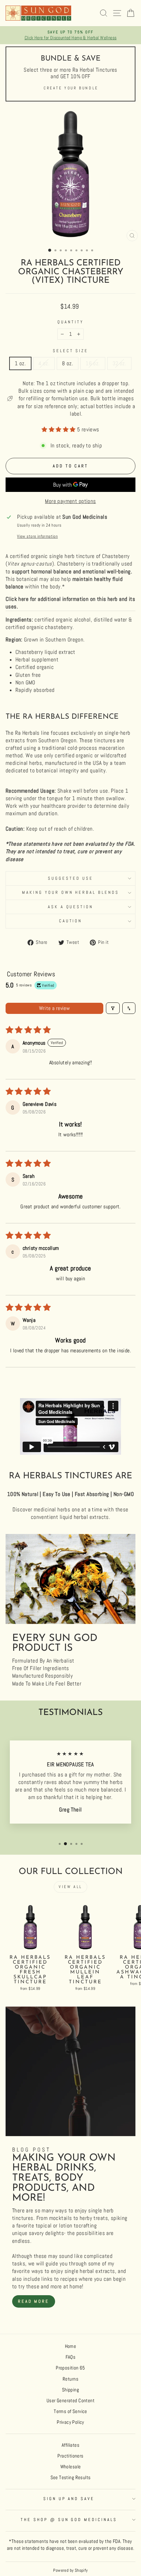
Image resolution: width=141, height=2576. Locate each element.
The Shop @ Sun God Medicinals (69, 2520)
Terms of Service (70, 2411)
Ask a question (71, 907)
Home (71, 2346)
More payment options (70, 501)
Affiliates (70, 2445)
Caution (71, 921)
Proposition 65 (70, 2368)
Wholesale (71, 2467)
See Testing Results (71, 2477)
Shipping (70, 2390)
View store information (37, 536)
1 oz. (20, 363)
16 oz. (93, 363)
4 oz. (44, 363)
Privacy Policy (70, 2422)
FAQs (71, 2357)
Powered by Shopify (70, 2570)
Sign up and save (69, 2499)
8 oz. (68, 363)
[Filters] (113, 1008)
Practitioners (70, 2456)
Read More (34, 2301)
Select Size (71, 351)
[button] (59, 430)
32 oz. (119, 363)
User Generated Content (70, 2401)
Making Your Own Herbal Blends (70, 892)
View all (70, 1887)
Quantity (70, 322)
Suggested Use (70, 878)
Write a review (55, 1008)
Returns (70, 2379)
